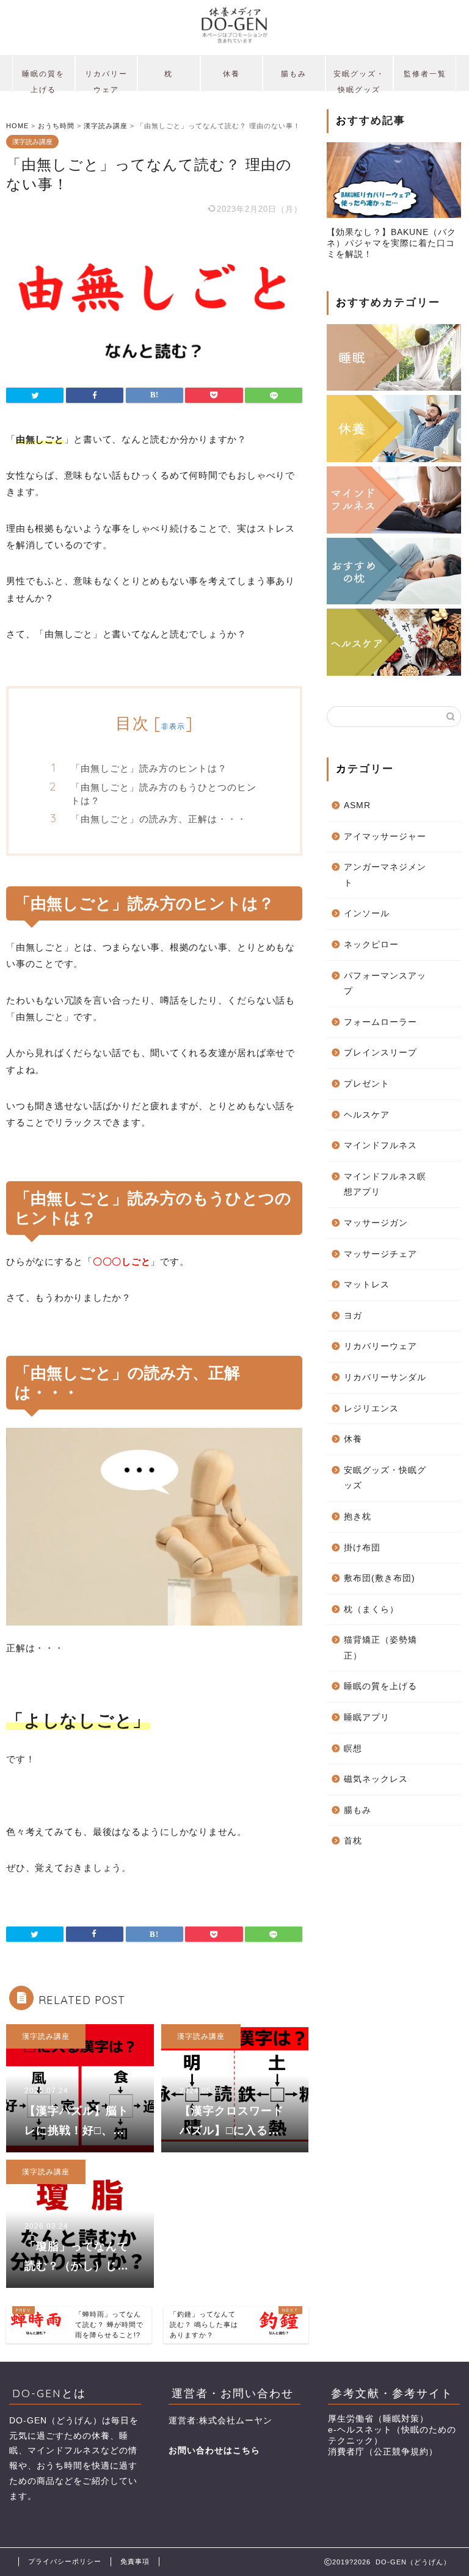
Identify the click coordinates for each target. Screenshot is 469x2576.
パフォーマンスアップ (385, 984)
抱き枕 (358, 1517)
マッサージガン (376, 1223)
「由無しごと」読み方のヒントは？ (149, 768)
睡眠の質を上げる (43, 80)
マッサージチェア (380, 1254)
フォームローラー (380, 1022)
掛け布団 (362, 1548)
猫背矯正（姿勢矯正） (380, 1648)
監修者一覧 (425, 74)
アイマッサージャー (385, 837)
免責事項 (135, 2561)
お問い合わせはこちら (214, 2451)
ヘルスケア (367, 1115)
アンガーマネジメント (385, 875)
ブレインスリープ (380, 1053)
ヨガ (353, 1316)
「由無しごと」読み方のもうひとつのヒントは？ (164, 794)
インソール (367, 914)
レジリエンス (371, 1409)
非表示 (173, 726)
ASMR (357, 805)
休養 (231, 74)
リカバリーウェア (106, 80)
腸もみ (294, 74)
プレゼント (367, 1084)
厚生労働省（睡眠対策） (378, 2419)
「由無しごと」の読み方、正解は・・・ (159, 819)
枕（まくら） (371, 1609)
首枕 (353, 1841)
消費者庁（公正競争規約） (383, 2452)
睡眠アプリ (367, 1717)
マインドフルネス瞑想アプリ (385, 1185)
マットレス (367, 1285)
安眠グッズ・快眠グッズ (359, 80)
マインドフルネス (380, 1145)
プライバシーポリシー (65, 2561)
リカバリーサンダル (385, 1377)
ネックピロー (371, 945)
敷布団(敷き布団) (380, 1578)
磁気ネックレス (376, 1779)
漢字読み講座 (32, 142)
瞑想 (353, 1749)
